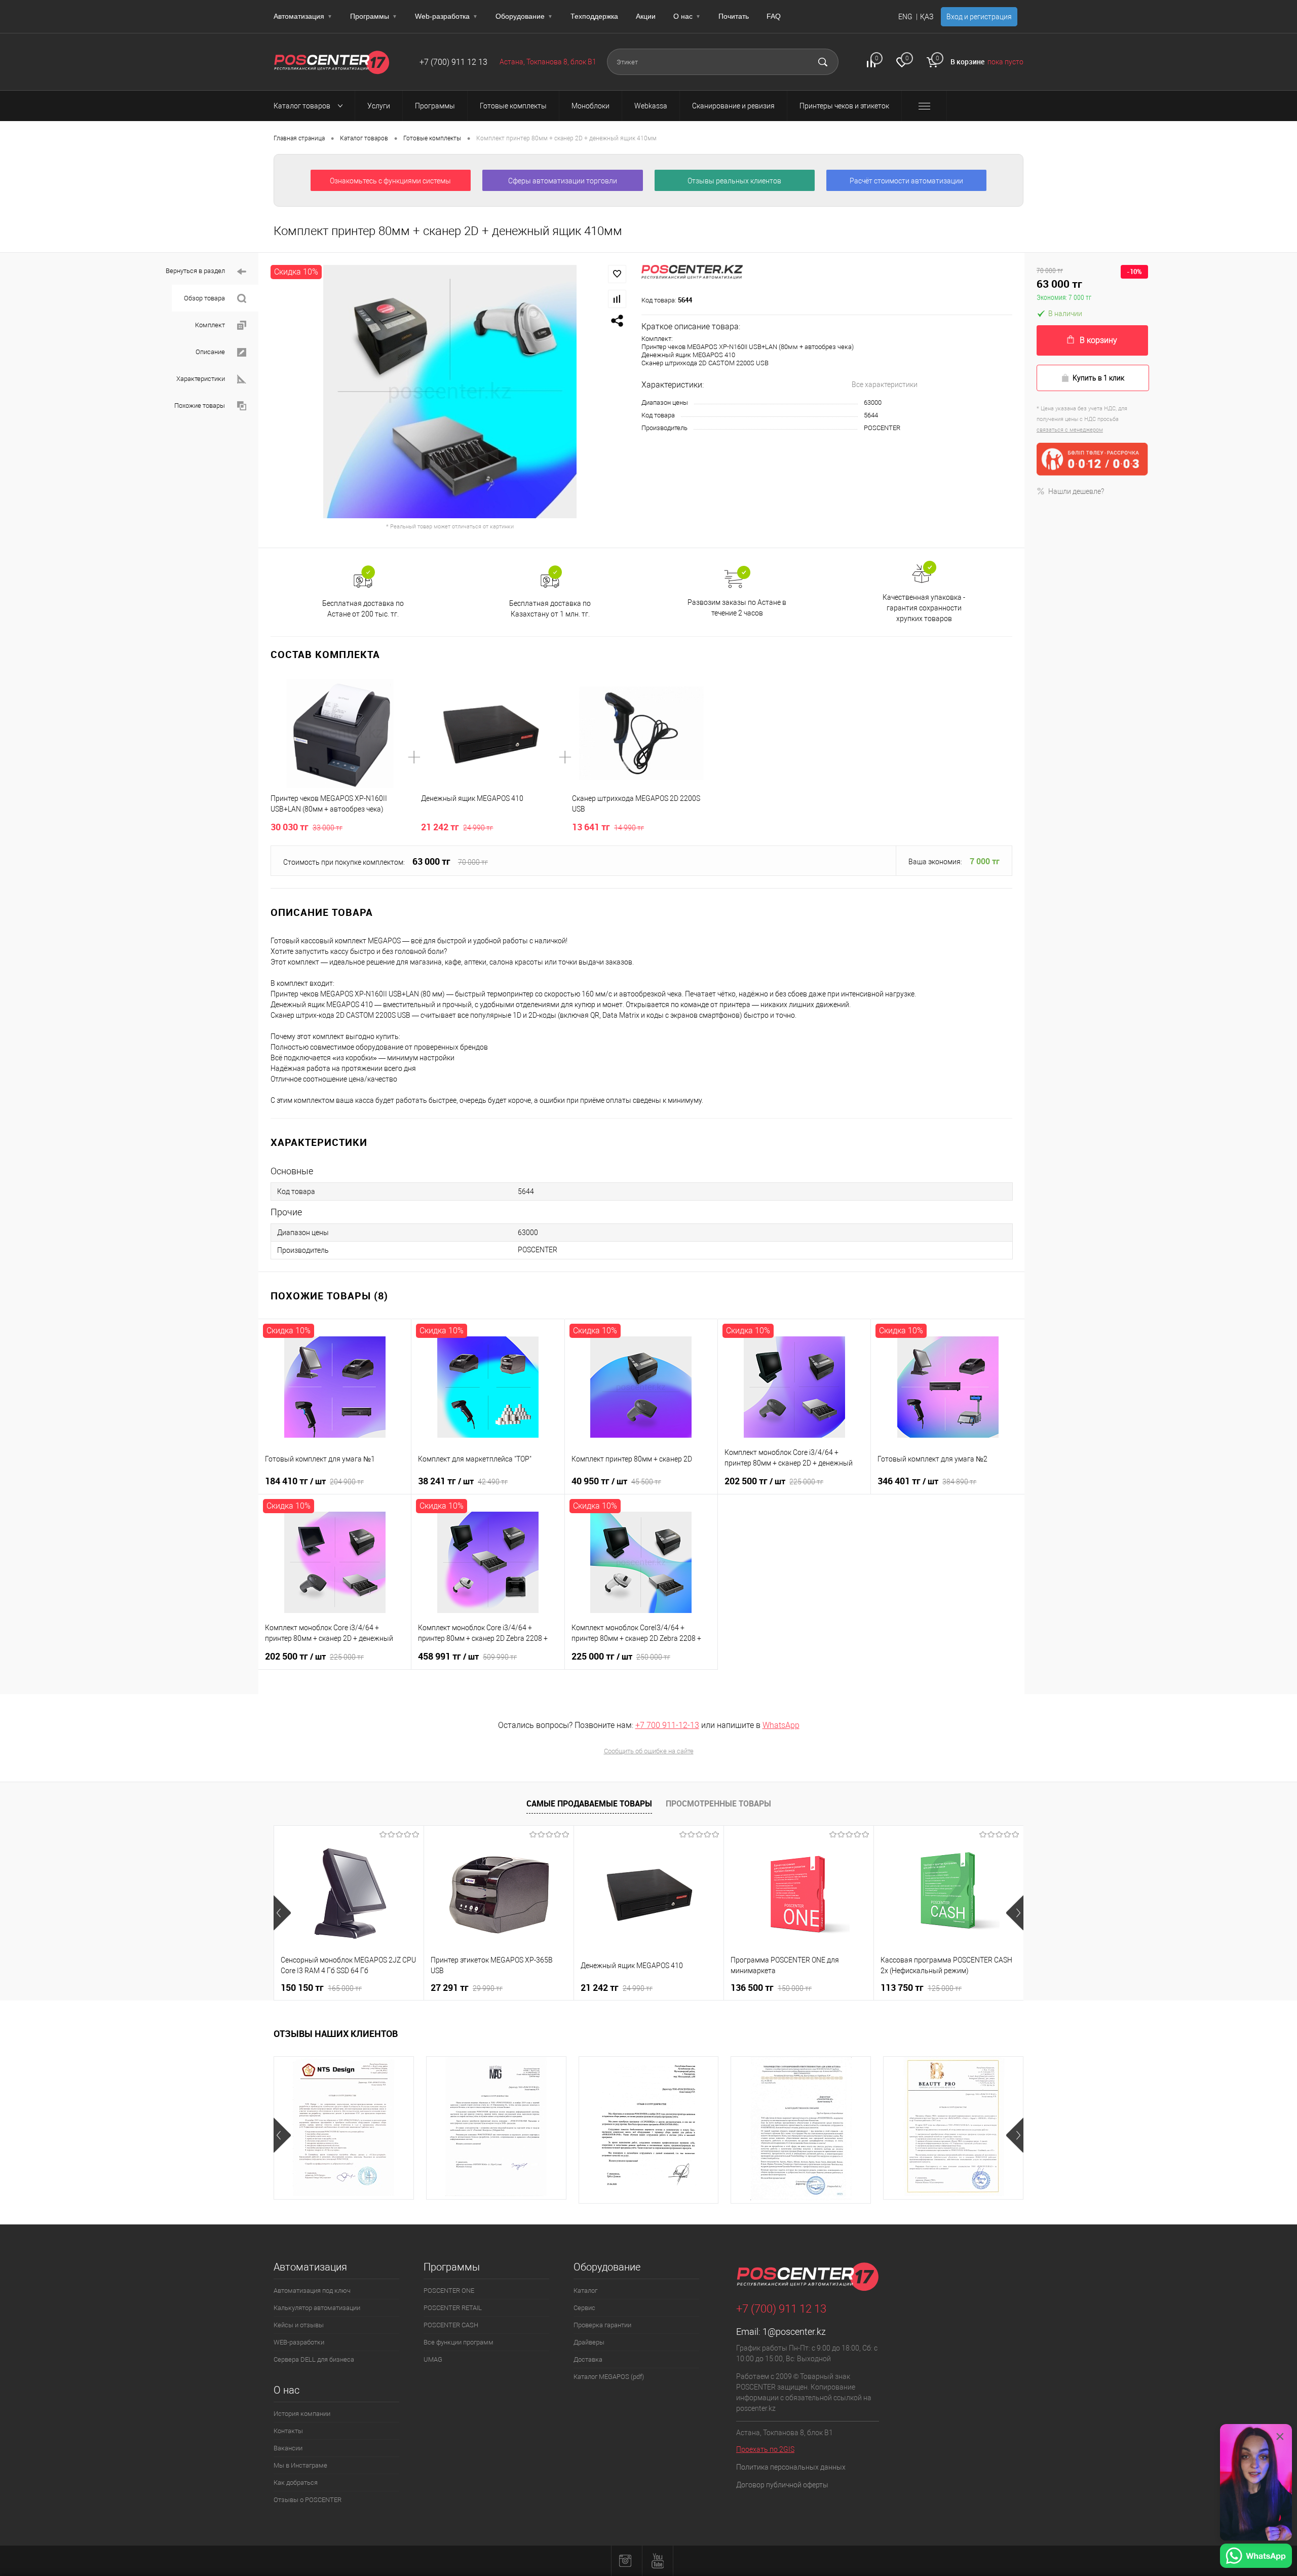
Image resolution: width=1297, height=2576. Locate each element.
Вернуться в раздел (195, 271)
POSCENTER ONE (449, 2291)
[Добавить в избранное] (617, 274)
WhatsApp (781, 1725)
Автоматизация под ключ (312, 2291)
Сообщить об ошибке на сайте (649, 1751)
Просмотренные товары (718, 1803)
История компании (302, 2414)
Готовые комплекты (432, 138)
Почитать (734, 16)
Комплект (210, 325)
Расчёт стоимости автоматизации (906, 181)
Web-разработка (446, 16)
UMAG (433, 2359)
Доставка (588, 2359)
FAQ (774, 16)
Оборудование (524, 16)
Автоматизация (303, 16)
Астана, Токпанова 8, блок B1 (548, 62)
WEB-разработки (299, 2342)
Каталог (585, 2291)
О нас (687, 16)
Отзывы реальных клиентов (734, 181)
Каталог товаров (303, 106)
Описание (210, 352)
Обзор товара (204, 298)
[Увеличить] (450, 392)
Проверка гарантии (602, 2325)
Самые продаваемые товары (589, 1803)
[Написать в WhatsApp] (1256, 2557)
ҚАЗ (927, 17)
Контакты (288, 2431)
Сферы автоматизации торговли (563, 181)
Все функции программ (459, 2342)
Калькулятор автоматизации (317, 2308)
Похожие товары (200, 406)
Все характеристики (885, 385)
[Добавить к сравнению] (617, 299)
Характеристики (201, 379)
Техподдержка (594, 16)
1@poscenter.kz (794, 2332)
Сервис (584, 2308)
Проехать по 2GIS (765, 2449)
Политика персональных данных (791, 2467)
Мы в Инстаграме (300, 2465)
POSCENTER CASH (451, 2325)
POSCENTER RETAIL (453, 2308)
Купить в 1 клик (1098, 378)
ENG (905, 17)
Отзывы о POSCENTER (308, 2500)
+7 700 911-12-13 (667, 1725)
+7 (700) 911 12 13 (453, 62)
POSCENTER (882, 428)
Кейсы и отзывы (299, 2325)
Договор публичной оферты (782, 2485)
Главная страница (299, 138)
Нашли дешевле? (1076, 491)
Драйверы (589, 2342)
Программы (374, 16)
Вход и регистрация (979, 17)
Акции (646, 16)
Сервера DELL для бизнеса (314, 2359)
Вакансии (288, 2448)
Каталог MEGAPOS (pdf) (609, 2377)
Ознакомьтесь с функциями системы (390, 181)
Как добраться (296, 2483)
